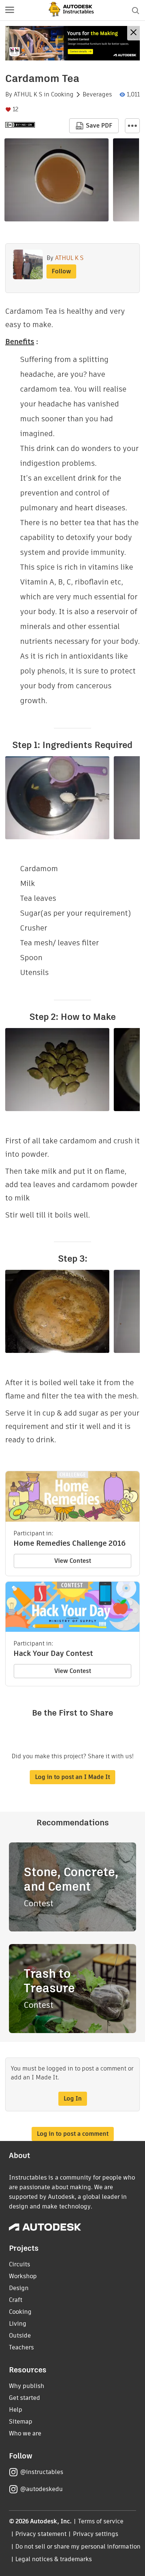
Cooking (62, 95)
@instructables (42, 2472)
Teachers (21, 2347)
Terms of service (101, 2521)
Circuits (20, 2264)
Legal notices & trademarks (54, 2559)
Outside (20, 2335)
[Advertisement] (72, 43)
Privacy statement (41, 2534)
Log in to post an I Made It (72, 1777)
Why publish (27, 2386)
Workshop (23, 2276)
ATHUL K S (28, 95)
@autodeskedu (41, 2489)
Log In (73, 2099)
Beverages (97, 95)
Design (19, 2288)
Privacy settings (96, 2534)
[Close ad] (133, 33)
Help (16, 2410)
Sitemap (21, 2422)
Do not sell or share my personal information (78, 2547)
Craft (16, 2300)
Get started (25, 2398)
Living (18, 2324)
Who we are (25, 2433)
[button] (10, 10)
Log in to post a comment (73, 2134)
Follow (61, 271)
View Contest (73, 1561)
